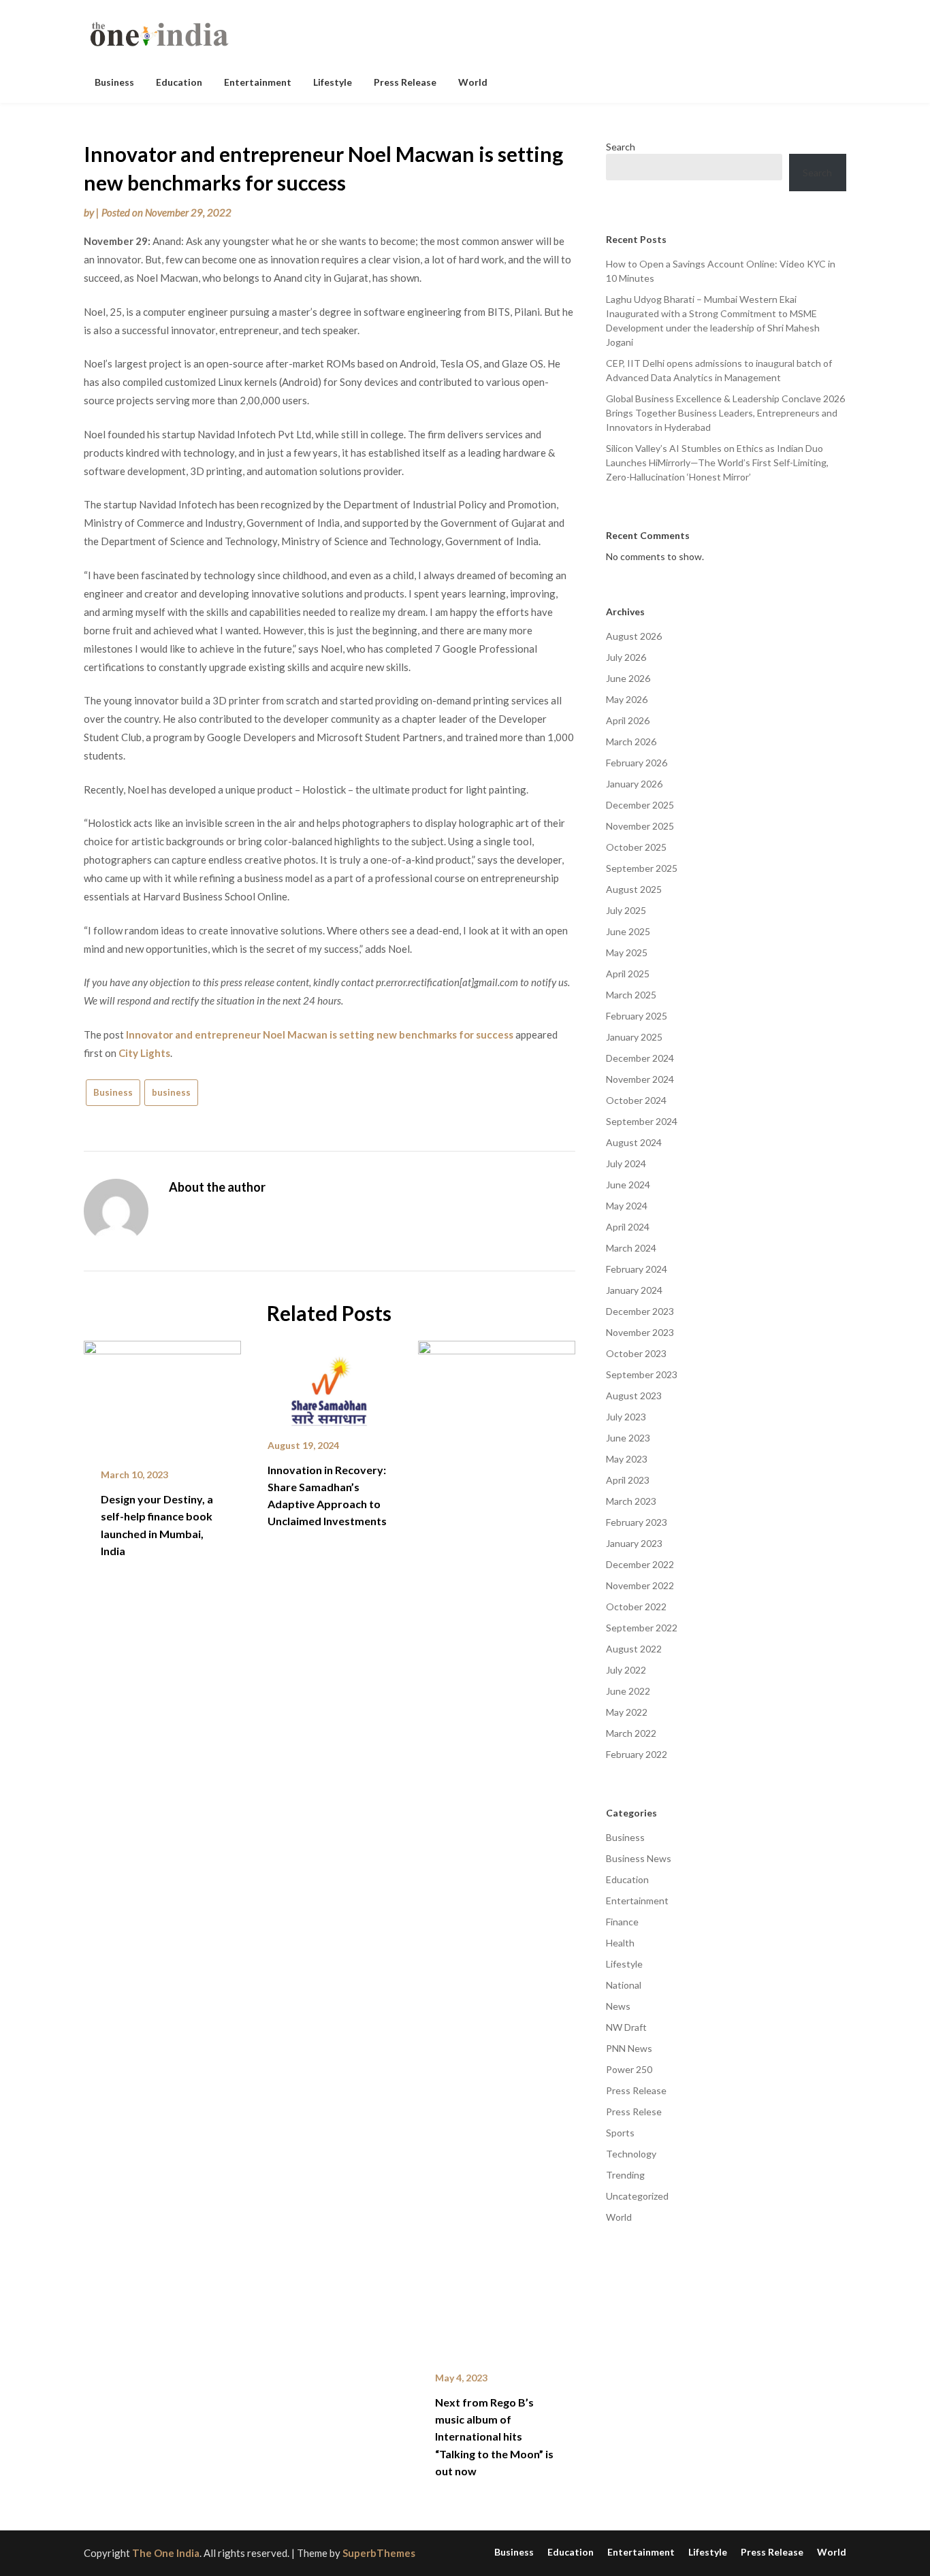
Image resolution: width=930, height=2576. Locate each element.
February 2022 (637, 1754)
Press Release (405, 82)
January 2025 (634, 1037)
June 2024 (628, 1185)
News (618, 2006)
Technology (631, 2154)
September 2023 (642, 1374)
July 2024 (626, 1163)
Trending (625, 2175)
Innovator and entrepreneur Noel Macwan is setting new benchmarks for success (320, 1034)
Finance (622, 1922)
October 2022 (636, 1607)
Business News (639, 1858)
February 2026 (637, 763)
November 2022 (640, 1585)
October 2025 (636, 847)
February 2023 (637, 1522)
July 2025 (626, 910)
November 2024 (640, 1079)
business (171, 1092)
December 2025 (640, 805)
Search (621, 147)
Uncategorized (637, 2196)
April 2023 (628, 1480)
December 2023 (640, 1311)
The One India (166, 2553)
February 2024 (637, 1269)
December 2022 (640, 1564)
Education (179, 82)
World (473, 82)
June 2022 (628, 1691)
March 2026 (631, 741)
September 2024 (642, 1121)
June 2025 (628, 931)
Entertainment (258, 82)
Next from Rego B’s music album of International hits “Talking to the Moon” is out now (494, 2436)
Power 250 (629, 2069)
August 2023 (634, 1396)
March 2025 (631, 995)
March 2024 (631, 1248)
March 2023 (631, 1501)
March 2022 (631, 1733)
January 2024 (634, 1290)
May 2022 (627, 1712)
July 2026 (626, 657)
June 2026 (628, 678)
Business (114, 82)
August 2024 (634, 1142)
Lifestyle (333, 82)
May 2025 (627, 952)
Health (620, 1943)
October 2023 (636, 1353)
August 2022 (634, 1649)
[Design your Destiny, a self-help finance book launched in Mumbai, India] (162, 1395)
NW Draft (626, 2027)
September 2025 (642, 868)
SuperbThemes (379, 2553)
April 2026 (628, 720)
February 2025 (637, 1016)
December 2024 (640, 1058)
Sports (620, 2133)
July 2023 (626, 1417)
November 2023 (640, 1332)
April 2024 (628, 1227)
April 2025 (628, 974)
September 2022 (642, 1628)
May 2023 (627, 1459)
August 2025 (634, 889)
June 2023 (628, 1438)
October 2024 (636, 1100)
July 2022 (626, 1670)
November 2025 (640, 826)
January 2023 (634, 1543)
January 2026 (634, 784)
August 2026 (634, 636)
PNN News (629, 2048)
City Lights (144, 1053)
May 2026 (627, 699)
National (624, 1985)
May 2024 (627, 1206)
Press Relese (634, 2112)
